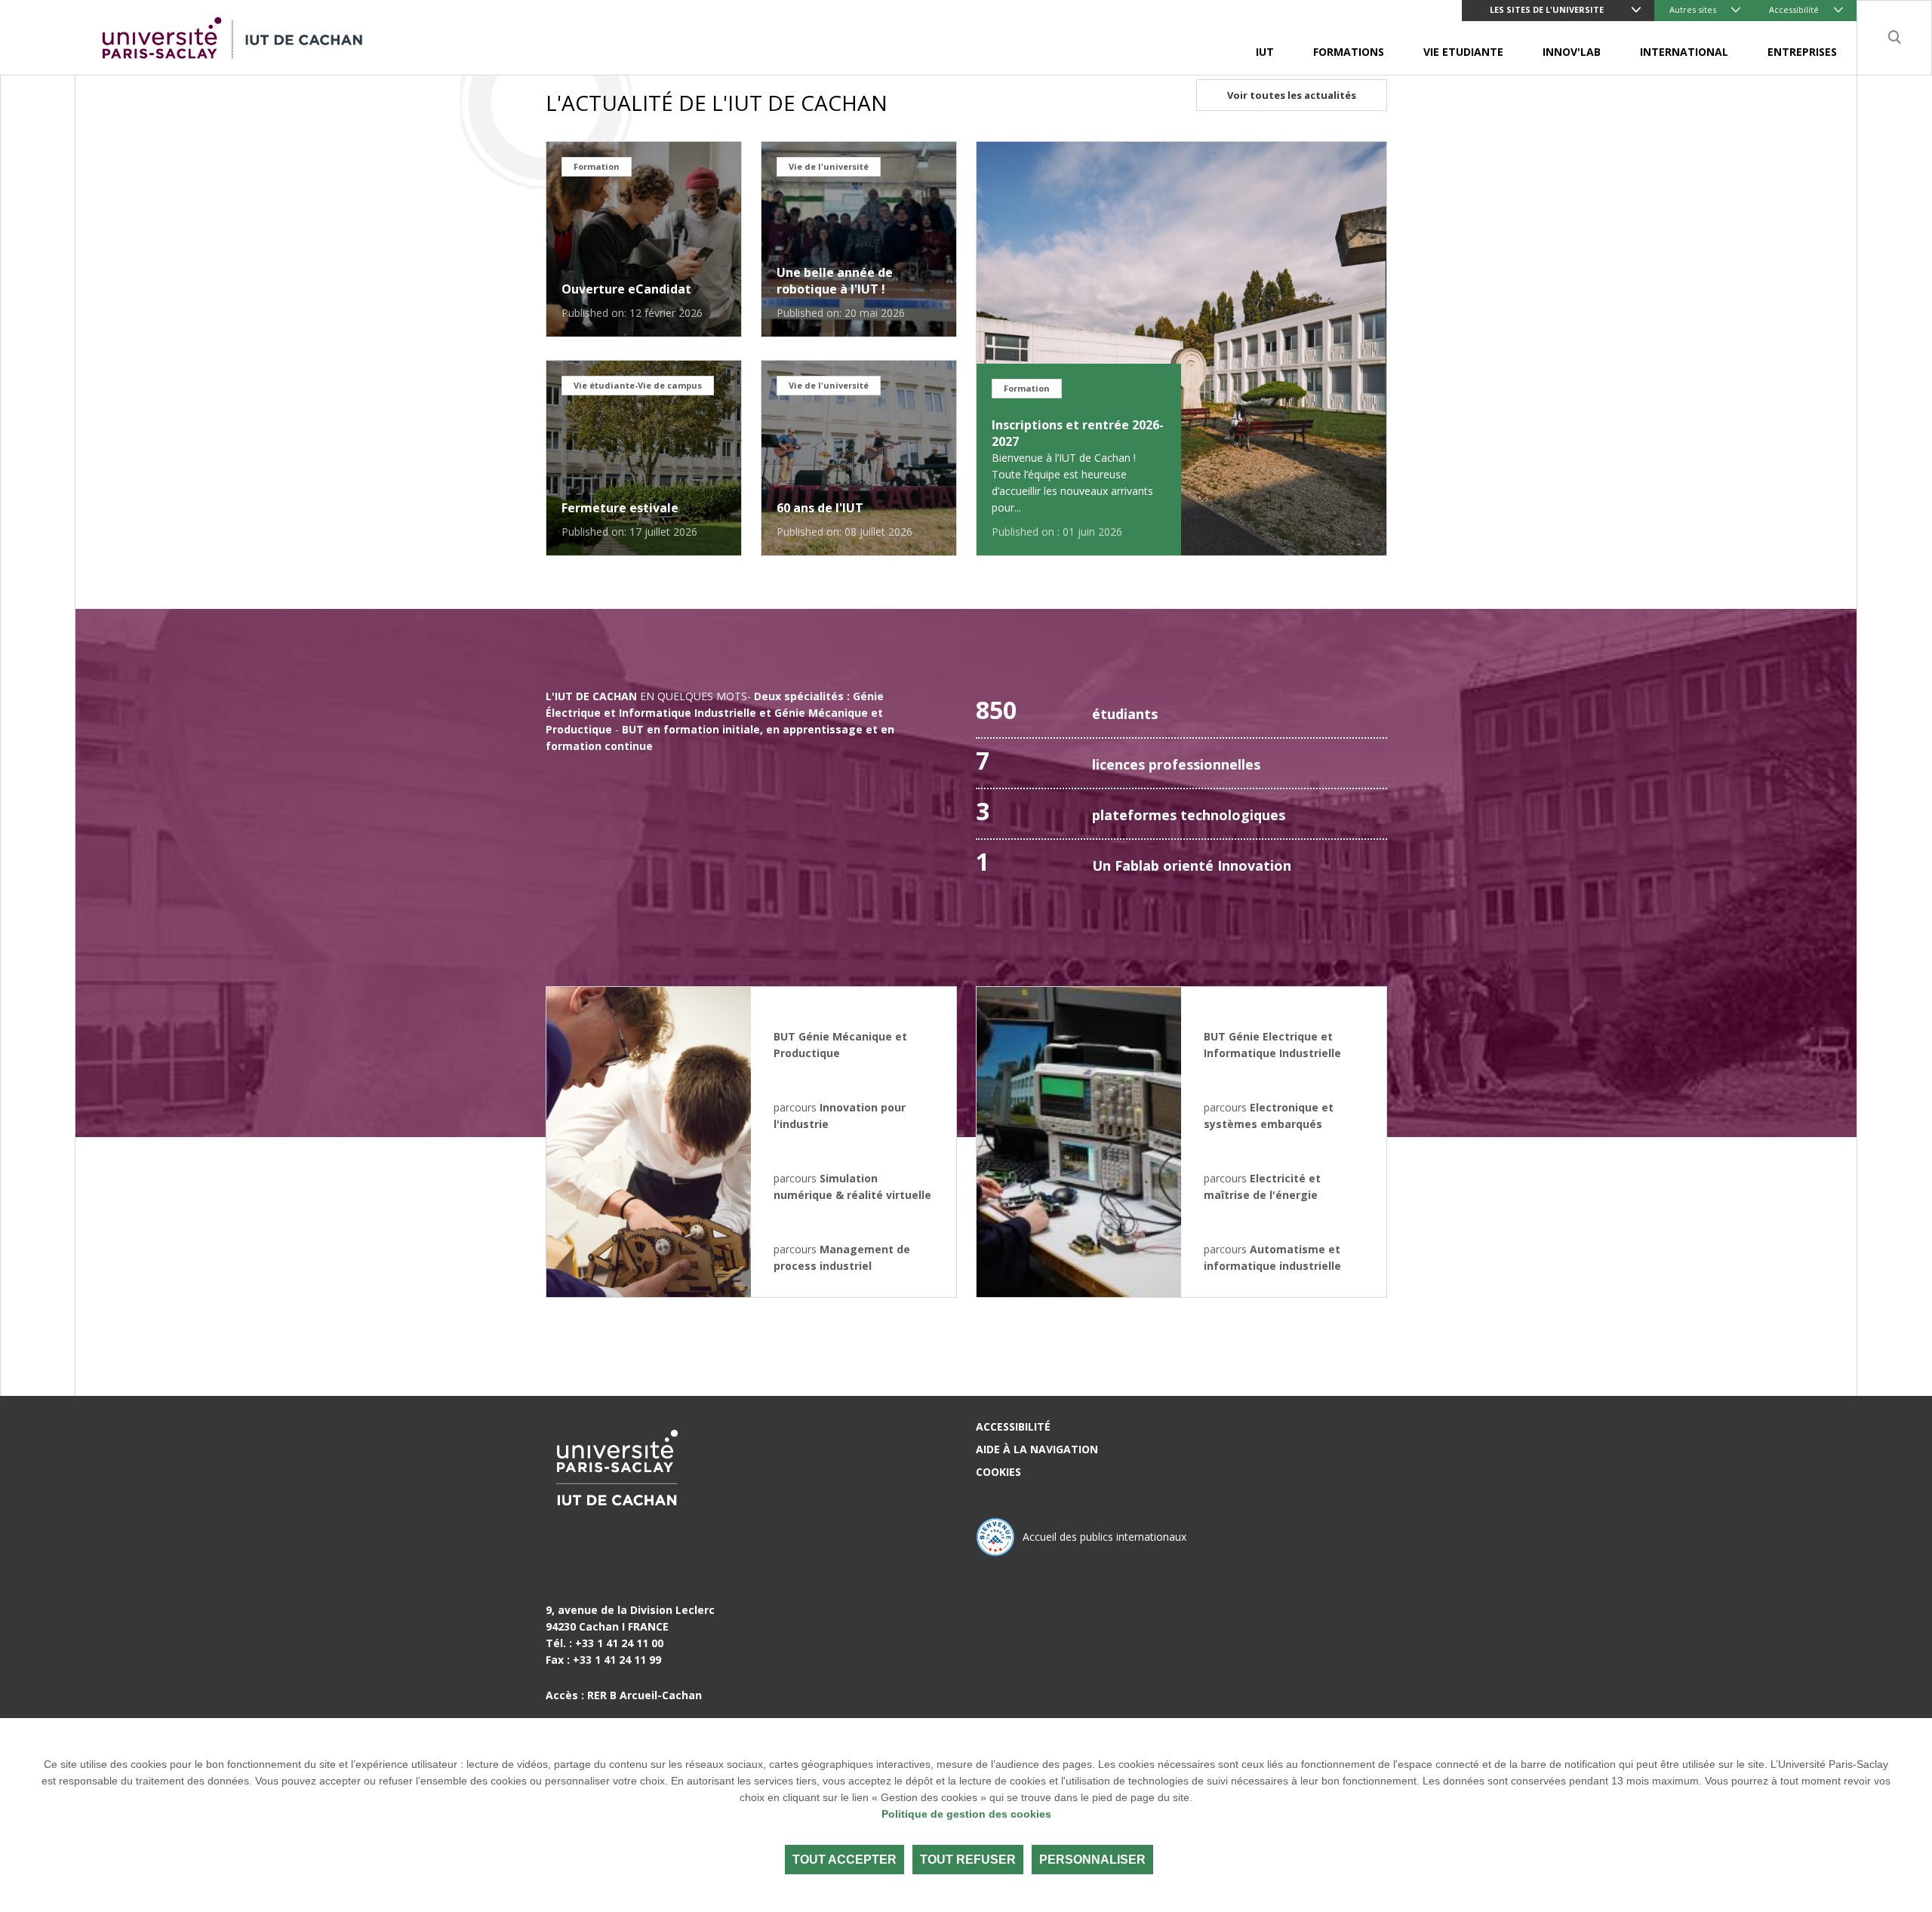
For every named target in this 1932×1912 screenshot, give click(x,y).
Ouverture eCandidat (626, 289)
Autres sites (1693, 9)
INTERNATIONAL (1684, 52)
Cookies (998, 1472)
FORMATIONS (1349, 52)
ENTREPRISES (1802, 52)
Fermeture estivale (620, 508)
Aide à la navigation (1037, 1449)
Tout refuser (968, 1860)
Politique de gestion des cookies (966, 1814)
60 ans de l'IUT (820, 508)
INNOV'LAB (1572, 52)
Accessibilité (1794, 9)
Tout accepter (844, 1860)
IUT (1265, 52)
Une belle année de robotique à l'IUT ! (835, 281)
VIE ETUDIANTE (1463, 52)
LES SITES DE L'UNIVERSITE (1547, 9)
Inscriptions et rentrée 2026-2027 (1078, 433)
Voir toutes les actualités (1292, 95)
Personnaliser (1092, 1860)
